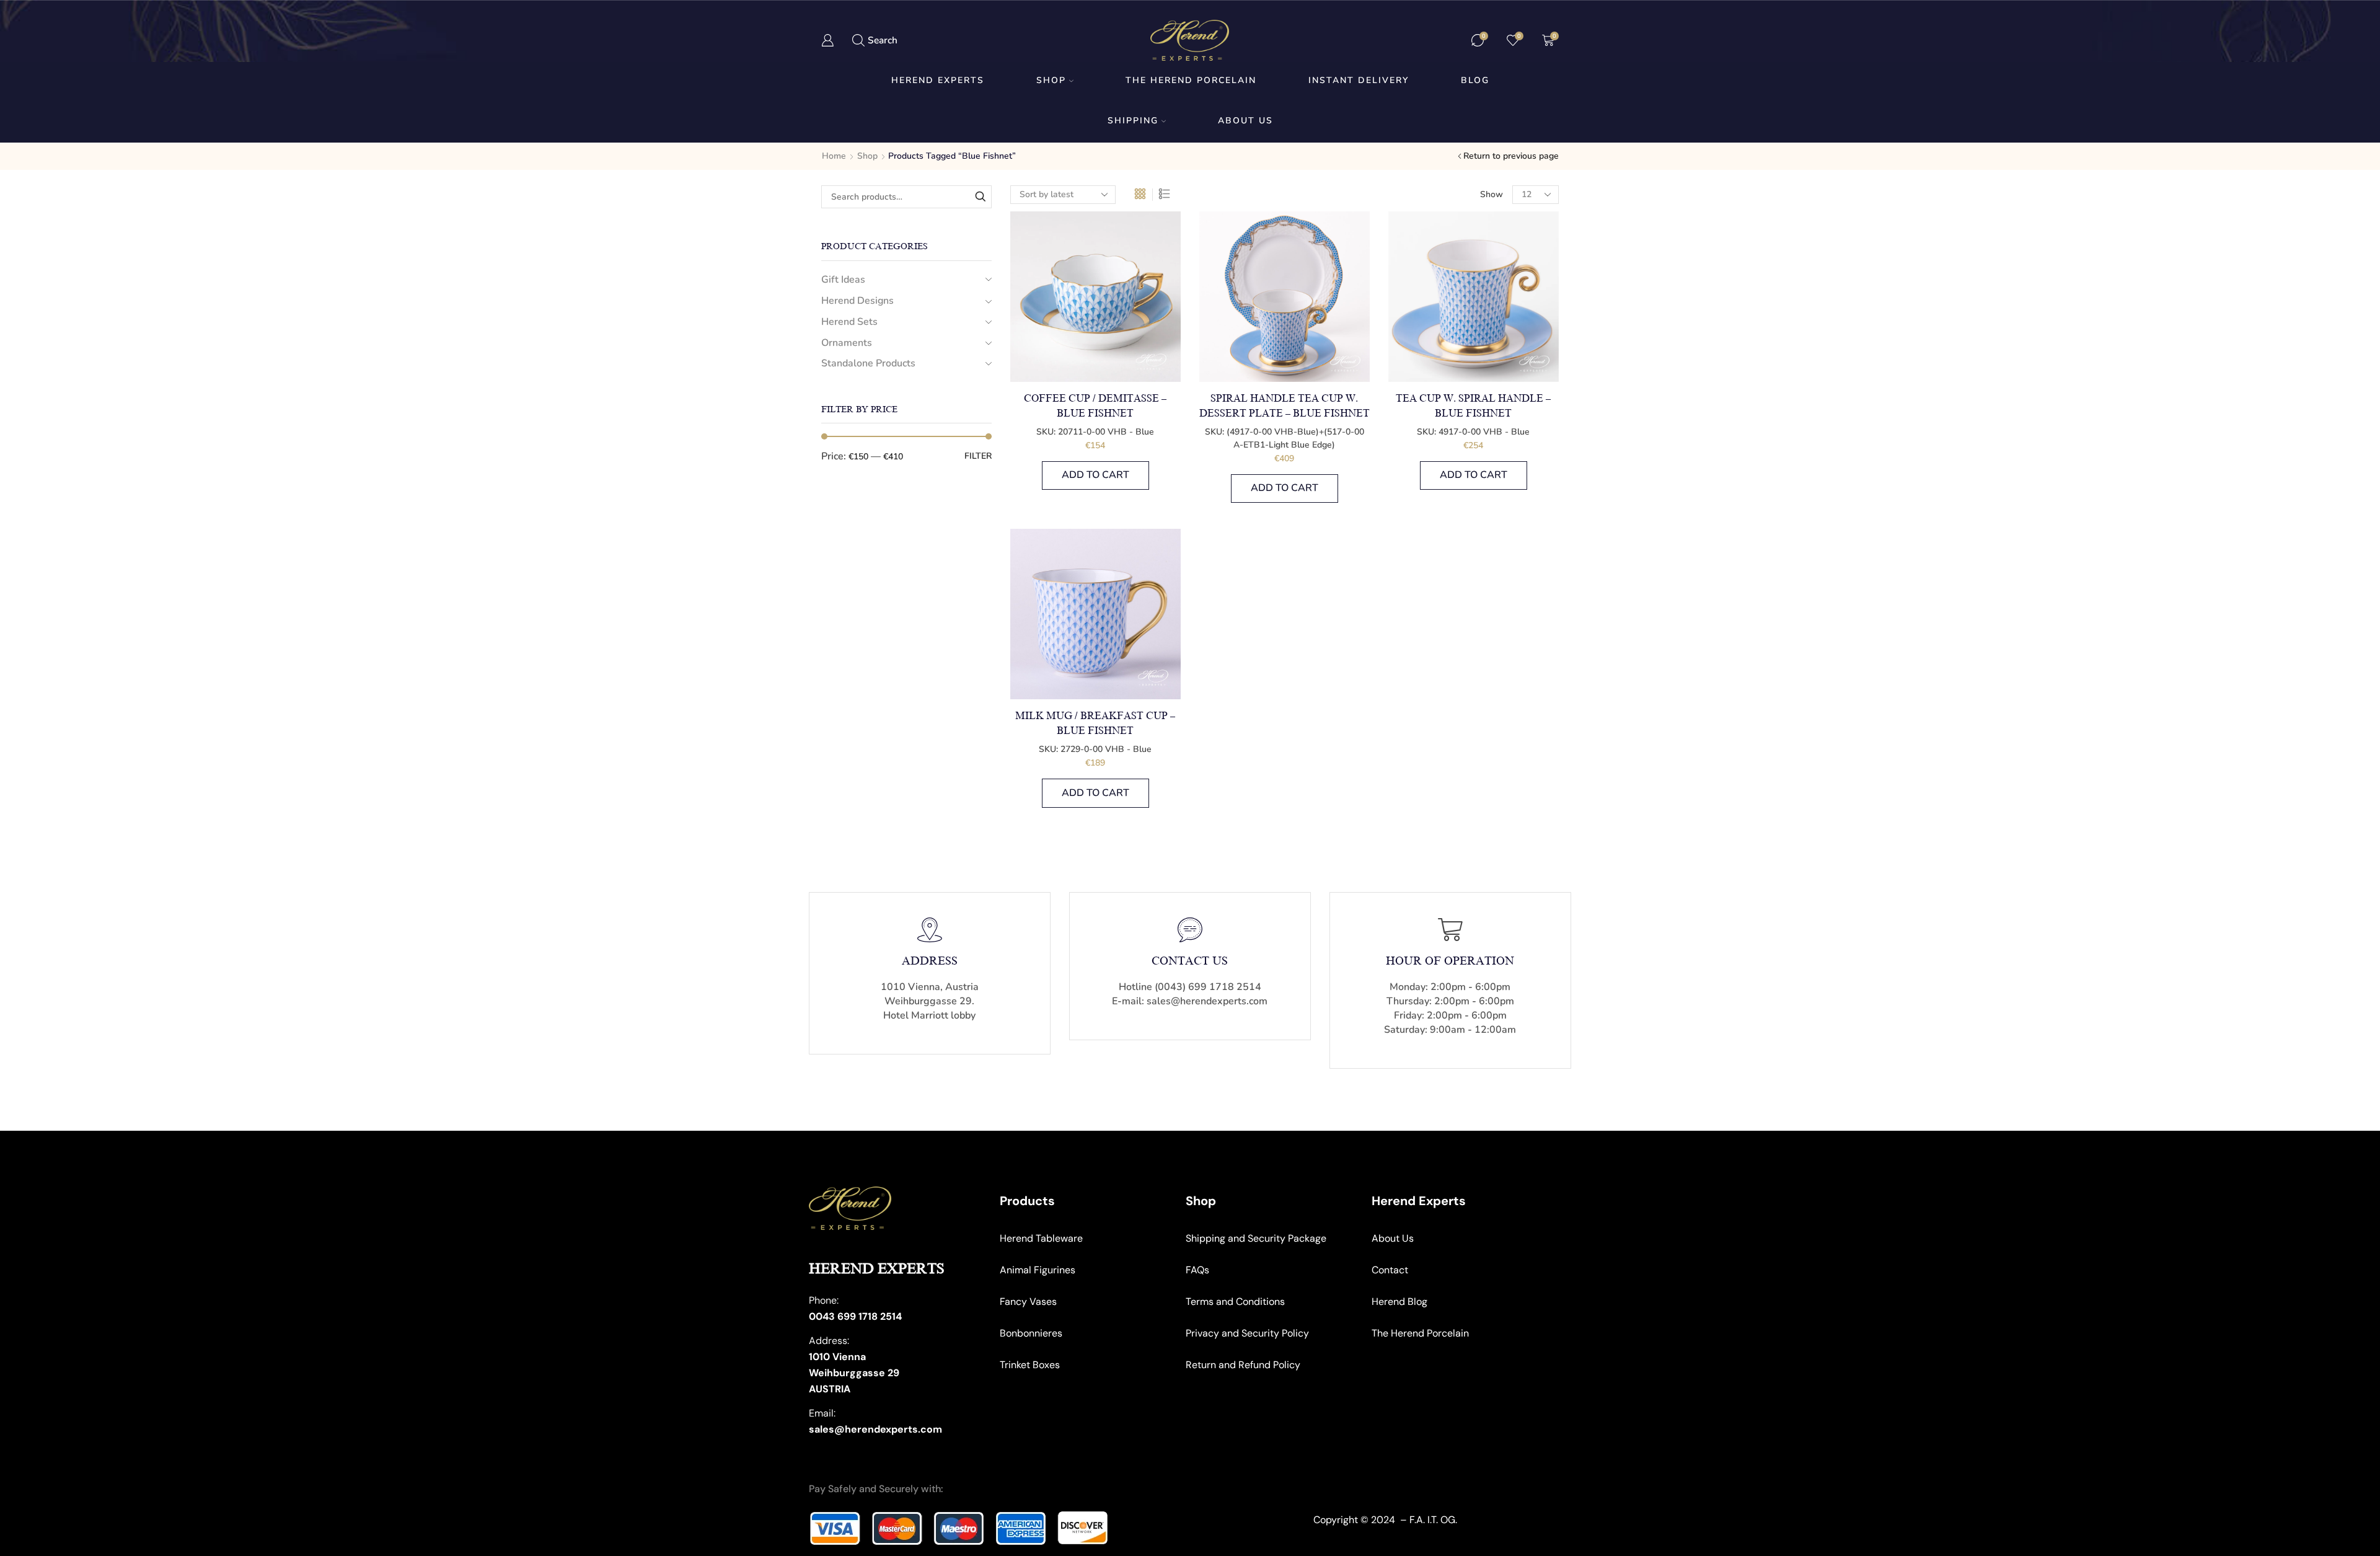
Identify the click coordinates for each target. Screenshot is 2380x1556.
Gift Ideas (843, 280)
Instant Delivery (1359, 80)
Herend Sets (849, 322)
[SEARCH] (980, 197)
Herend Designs (857, 301)
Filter (978, 456)
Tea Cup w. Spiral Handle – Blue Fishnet (1473, 406)
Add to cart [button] (1095, 475)
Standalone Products (868, 363)
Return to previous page (1511, 156)
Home (834, 156)
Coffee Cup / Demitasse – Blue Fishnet (1095, 406)
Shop (1051, 80)
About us (1245, 121)
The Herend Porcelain (1191, 80)
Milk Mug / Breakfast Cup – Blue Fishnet (1095, 723)
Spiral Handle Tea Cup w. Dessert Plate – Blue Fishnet (1285, 406)
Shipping (1133, 121)
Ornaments (847, 343)
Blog (1475, 80)
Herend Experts (938, 80)
